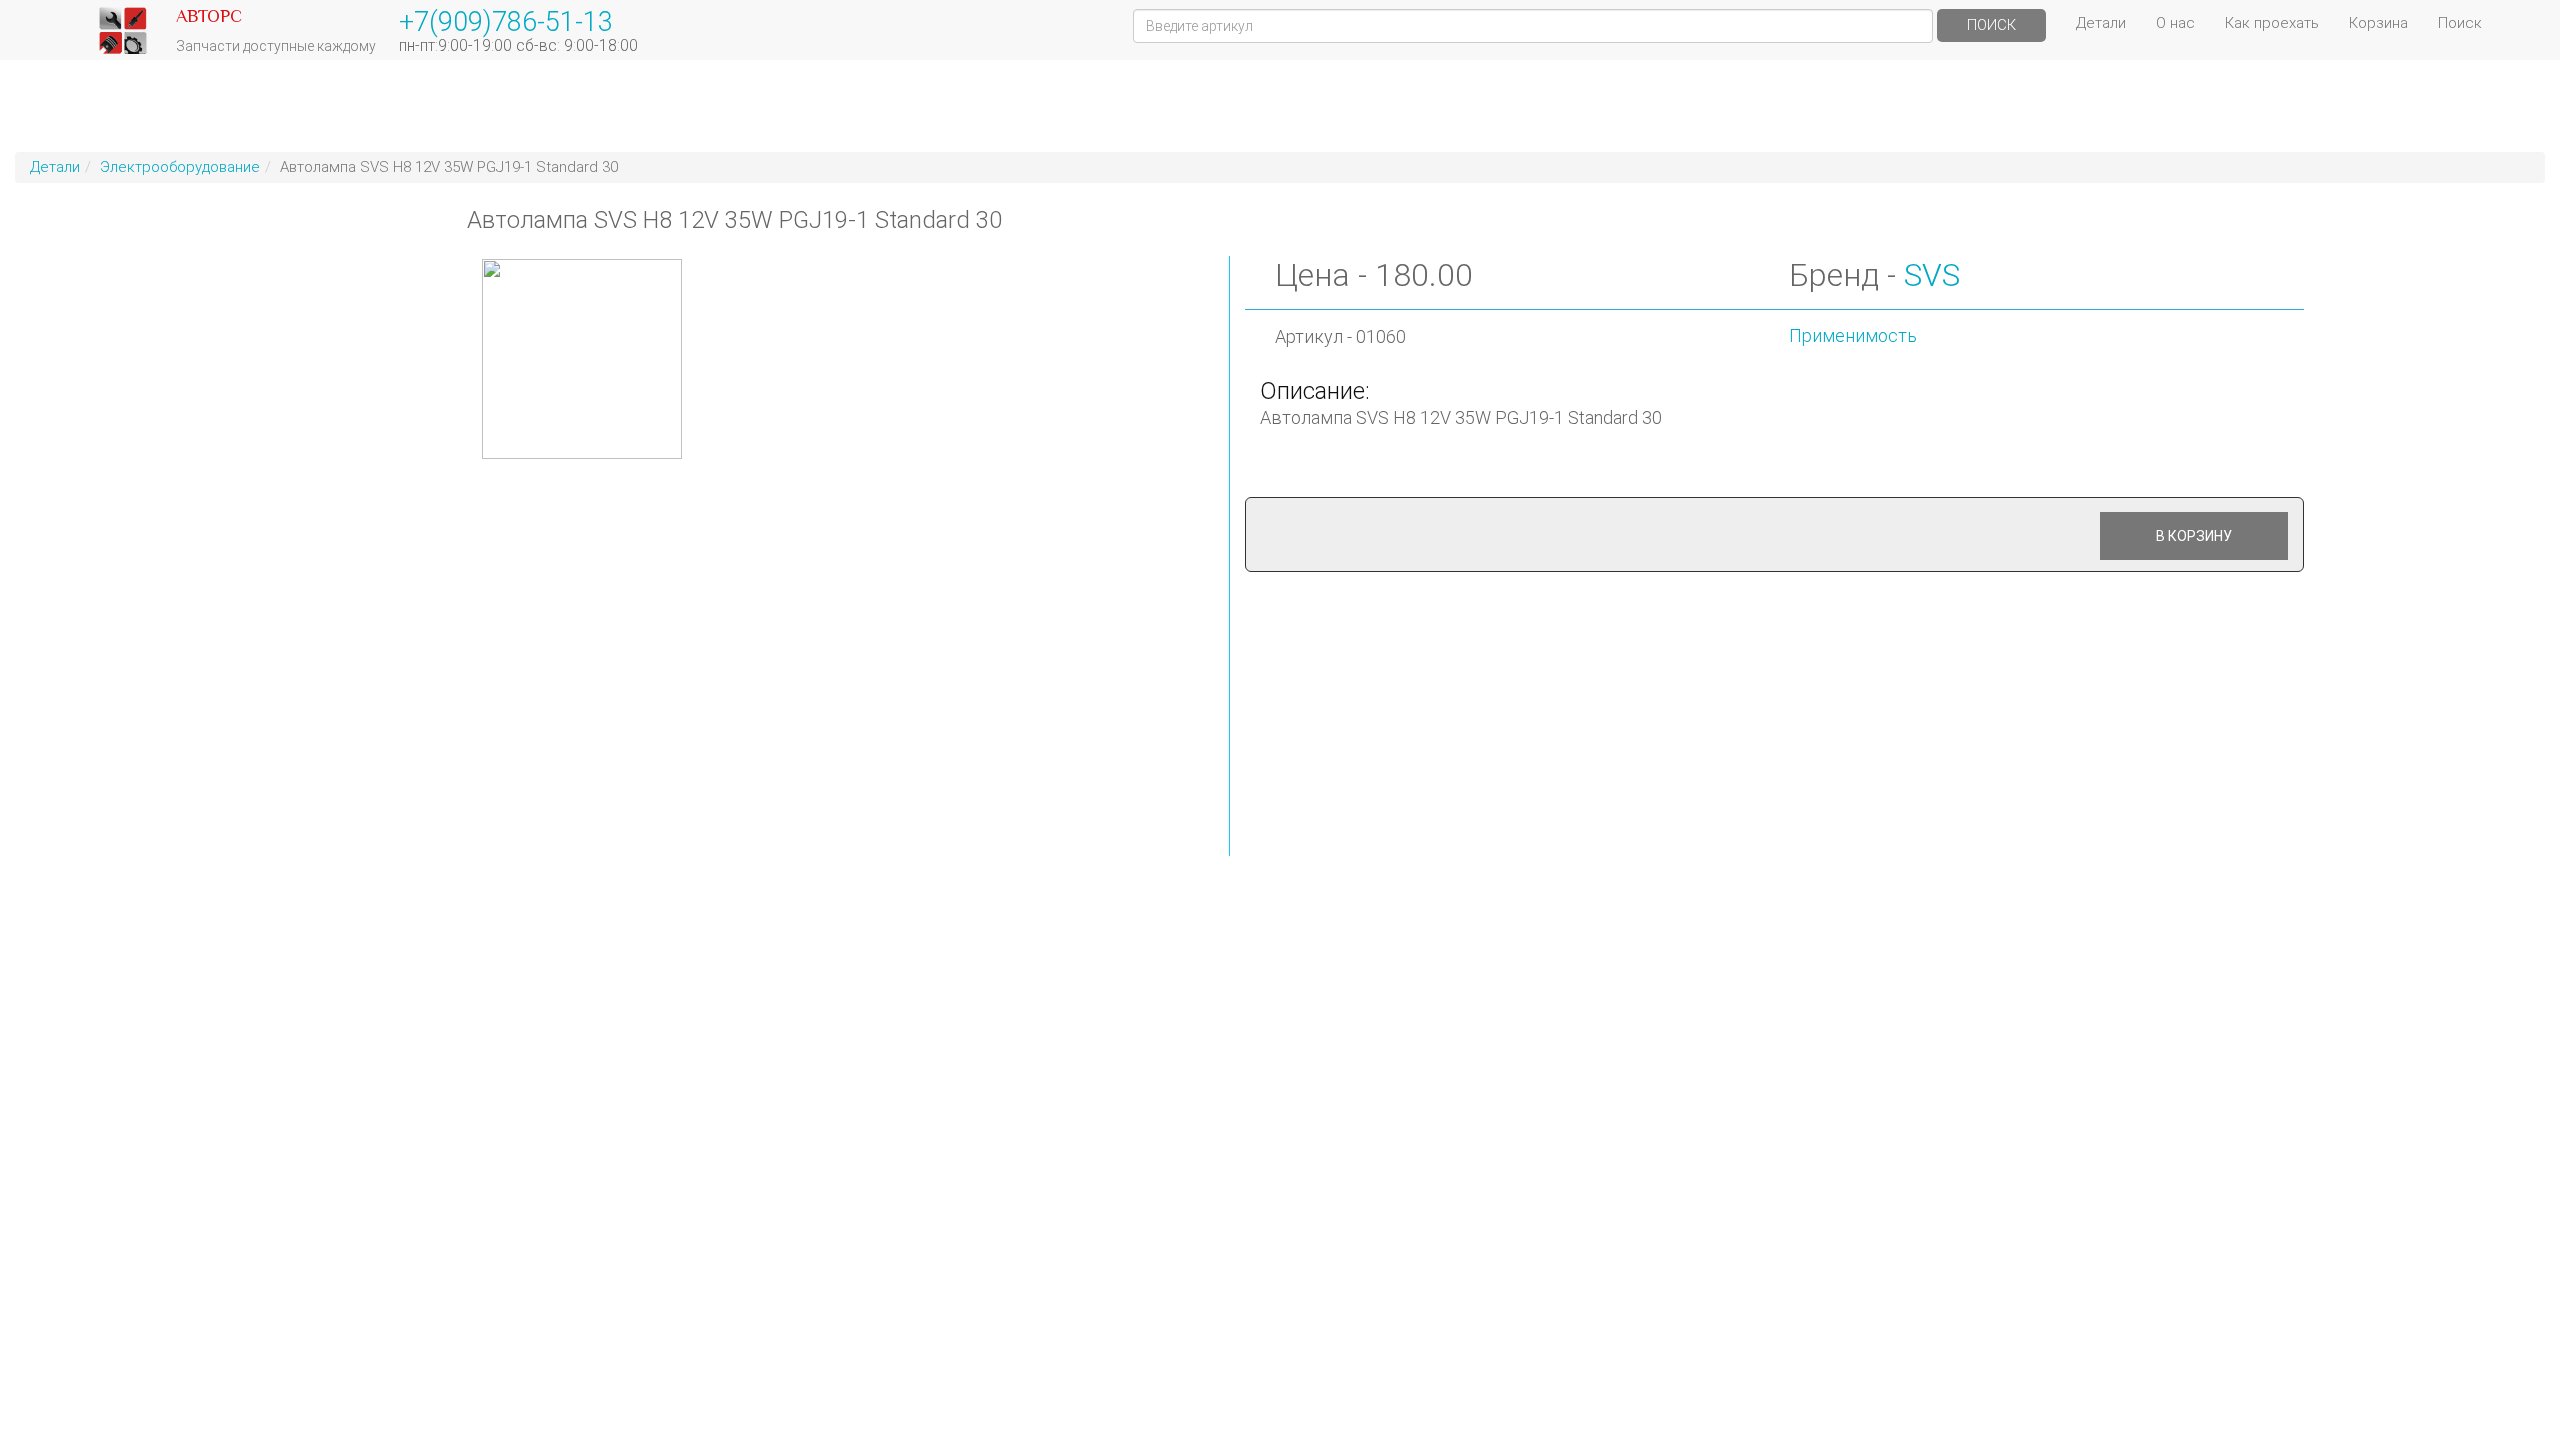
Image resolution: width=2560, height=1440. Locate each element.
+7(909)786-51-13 (506, 22)
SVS (1932, 275)
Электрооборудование (180, 167)
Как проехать (2272, 23)
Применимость (1853, 335)
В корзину (2194, 536)
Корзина (2378, 23)
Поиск (1991, 25)
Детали (2101, 23)
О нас (2175, 23)
